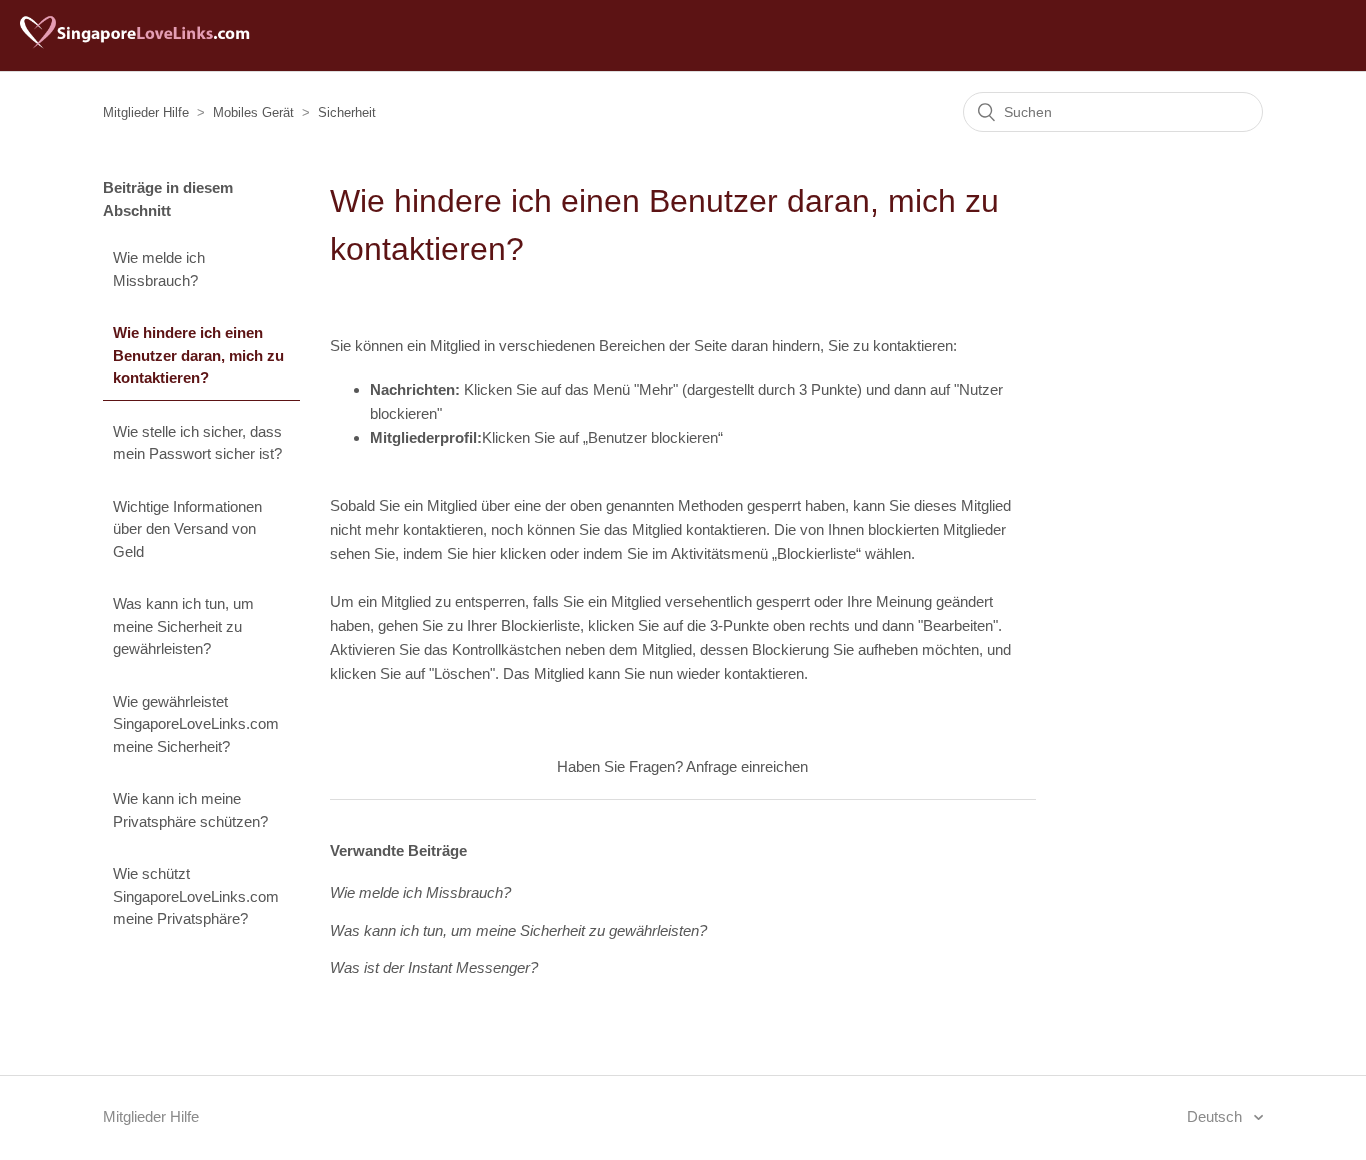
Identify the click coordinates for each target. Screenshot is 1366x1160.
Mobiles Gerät (253, 112)
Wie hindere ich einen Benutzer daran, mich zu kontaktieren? (198, 355)
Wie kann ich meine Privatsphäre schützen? (190, 810)
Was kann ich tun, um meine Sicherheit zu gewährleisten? (183, 626)
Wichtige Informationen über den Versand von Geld (187, 529)
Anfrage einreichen (747, 766)
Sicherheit (347, 112)
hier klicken (509, 553)
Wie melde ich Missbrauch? (159, 269)
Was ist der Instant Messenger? (434, 967)
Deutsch (1216, 1116)
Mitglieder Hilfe (146, 112)
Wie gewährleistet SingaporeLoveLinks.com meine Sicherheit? (196, 724)
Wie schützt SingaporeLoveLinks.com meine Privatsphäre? (196, 896)
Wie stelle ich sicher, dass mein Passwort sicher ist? (197, 443)
